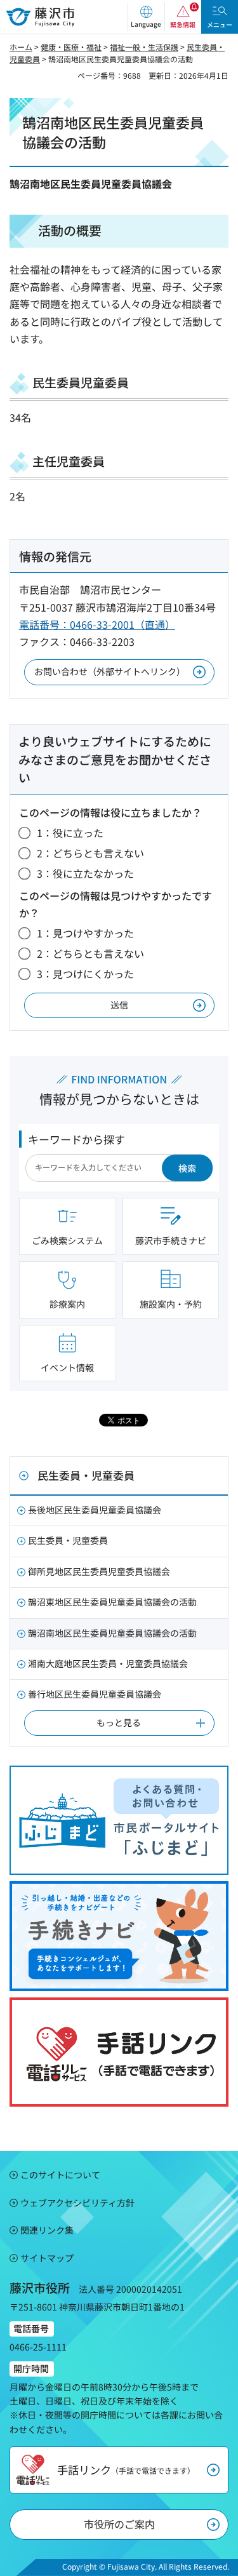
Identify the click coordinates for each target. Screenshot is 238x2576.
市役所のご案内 (119, 2524)
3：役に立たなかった (85, 873)
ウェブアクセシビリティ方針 (77, 2203)
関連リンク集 (47, 2230)
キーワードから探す (76, 1139)
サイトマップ (47, 2258)
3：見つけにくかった (85, 974)
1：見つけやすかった (85, 933)
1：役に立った (70, 833)
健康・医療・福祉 (71, 47)
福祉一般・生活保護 (144, 47)
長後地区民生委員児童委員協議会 (95, 1510)
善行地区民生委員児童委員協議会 (95, 1694)
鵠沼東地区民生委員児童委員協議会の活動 (112, 1602)
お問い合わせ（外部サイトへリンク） (110, 671)
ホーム (21, 47)
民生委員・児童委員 (86, 1475)
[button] (146, 17)
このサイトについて (60, 2175)
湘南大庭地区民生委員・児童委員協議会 (108, 1663)
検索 (187, 1168)
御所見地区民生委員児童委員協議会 (99, 1571)
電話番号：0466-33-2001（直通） (97, 624)
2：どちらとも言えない (90, 853)
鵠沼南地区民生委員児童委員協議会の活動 (112, 1633)
